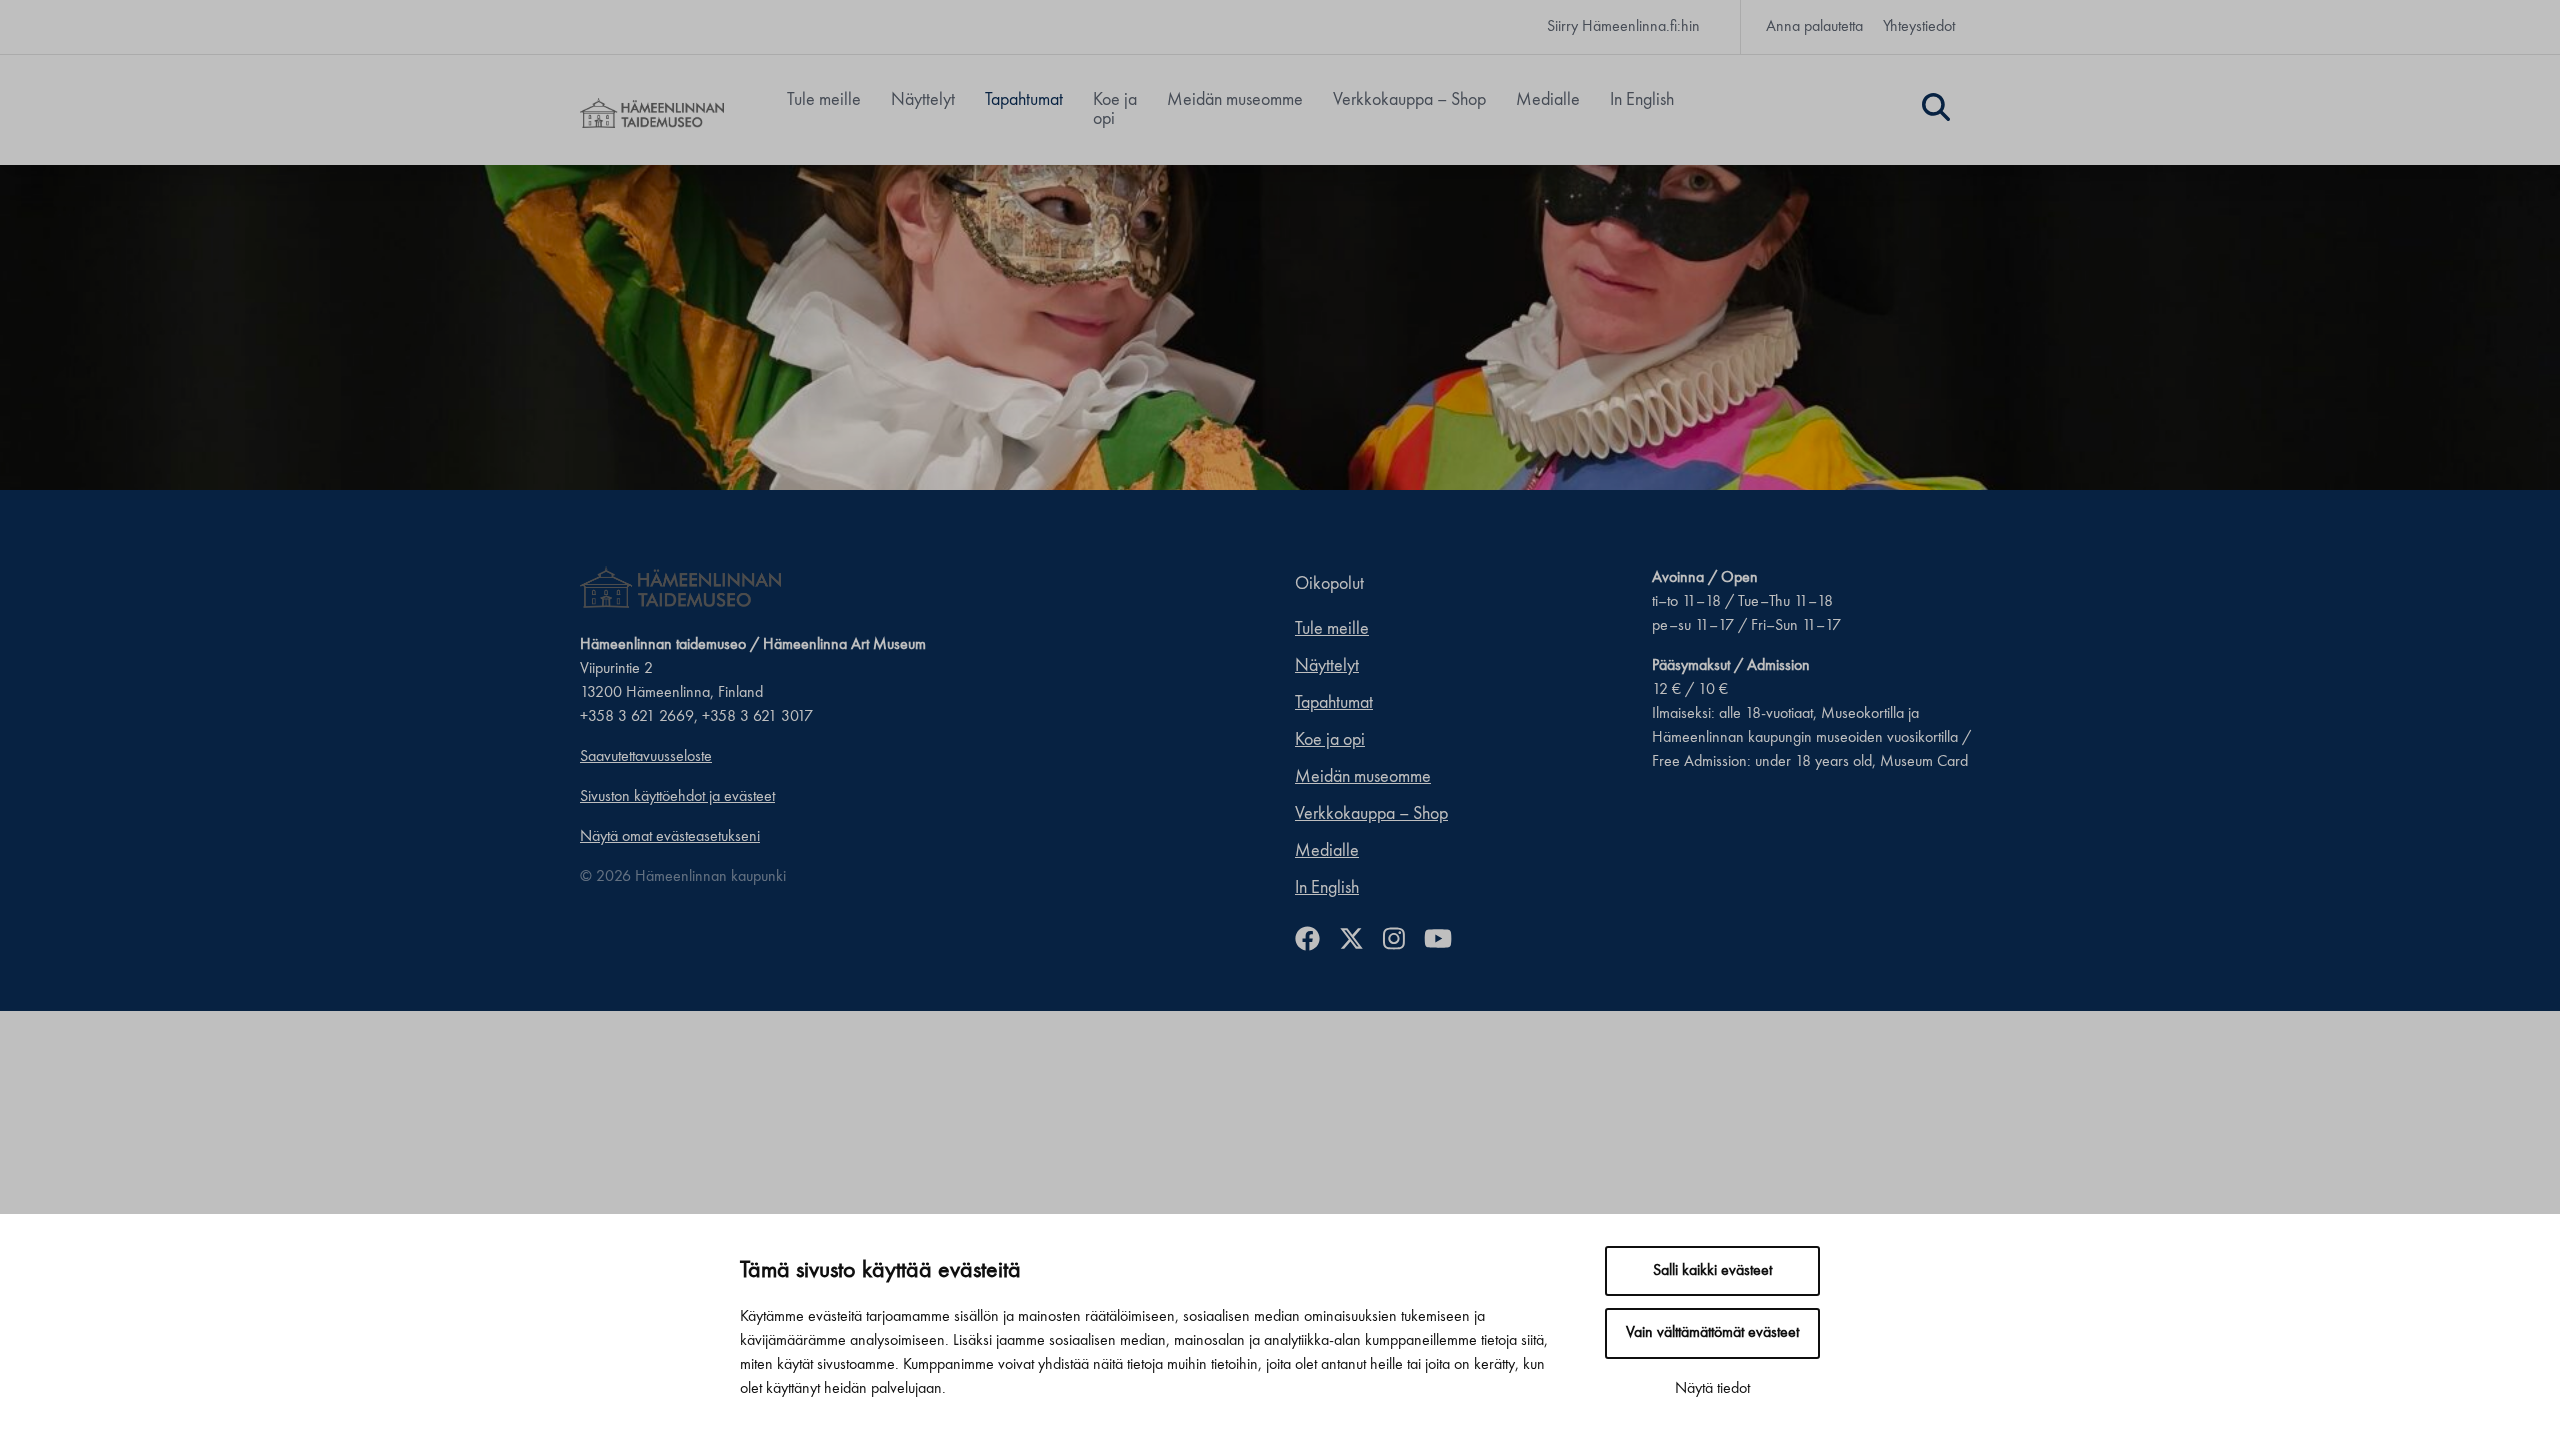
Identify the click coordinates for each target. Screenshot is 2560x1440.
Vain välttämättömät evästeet (1712, 1333)
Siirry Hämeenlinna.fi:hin (1623, 27)
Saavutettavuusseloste (646, 757)
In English (1642, 100)
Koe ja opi (1115, 109)
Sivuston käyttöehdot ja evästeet (677, 797)
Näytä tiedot (1712, 1389)
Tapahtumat (1024, 100)
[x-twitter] (1359, 941)
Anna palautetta (1814, 27)
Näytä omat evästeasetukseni (670, 837)
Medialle (1548, 100)
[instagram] (1401, 941)
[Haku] (1936, 110)
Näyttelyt (923, 100)
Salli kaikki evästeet (1712, 1271)
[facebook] (1315, 941)
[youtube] (1445, 941)
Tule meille (824, 100)
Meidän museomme (1235, 100)
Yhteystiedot (1919, 27)
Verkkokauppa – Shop (1409, 100)
